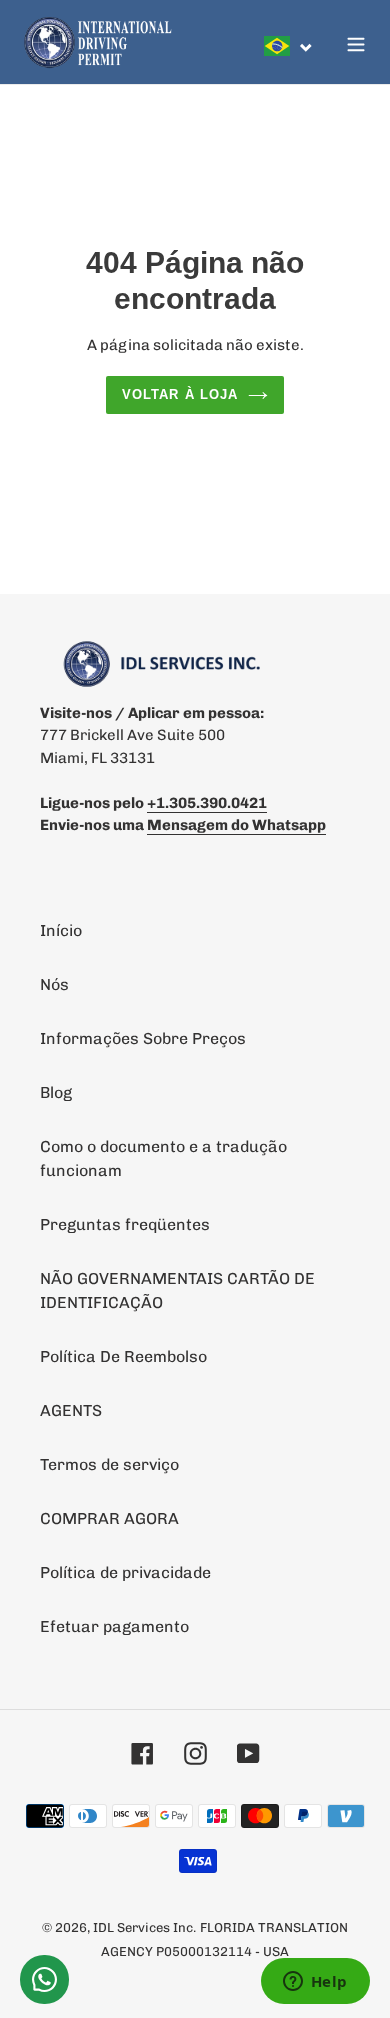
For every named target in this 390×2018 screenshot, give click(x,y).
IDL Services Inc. (144, 1927)
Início (61, 930)
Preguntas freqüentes (125, 1224)
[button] (289, 46)
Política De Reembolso (123, 1356)
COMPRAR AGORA (109, 1518)
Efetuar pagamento (114, 1626)
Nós (54, 984)
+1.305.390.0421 (207, 803)
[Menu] (356, 42)
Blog (56, 1092)
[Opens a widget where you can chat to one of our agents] (315, 1983)
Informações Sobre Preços (143, 1038)
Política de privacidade (125, 1572)
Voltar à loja (180, 394)
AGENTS (71, 1410)
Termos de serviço (109, 1464)
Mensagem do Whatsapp (236, 825)
